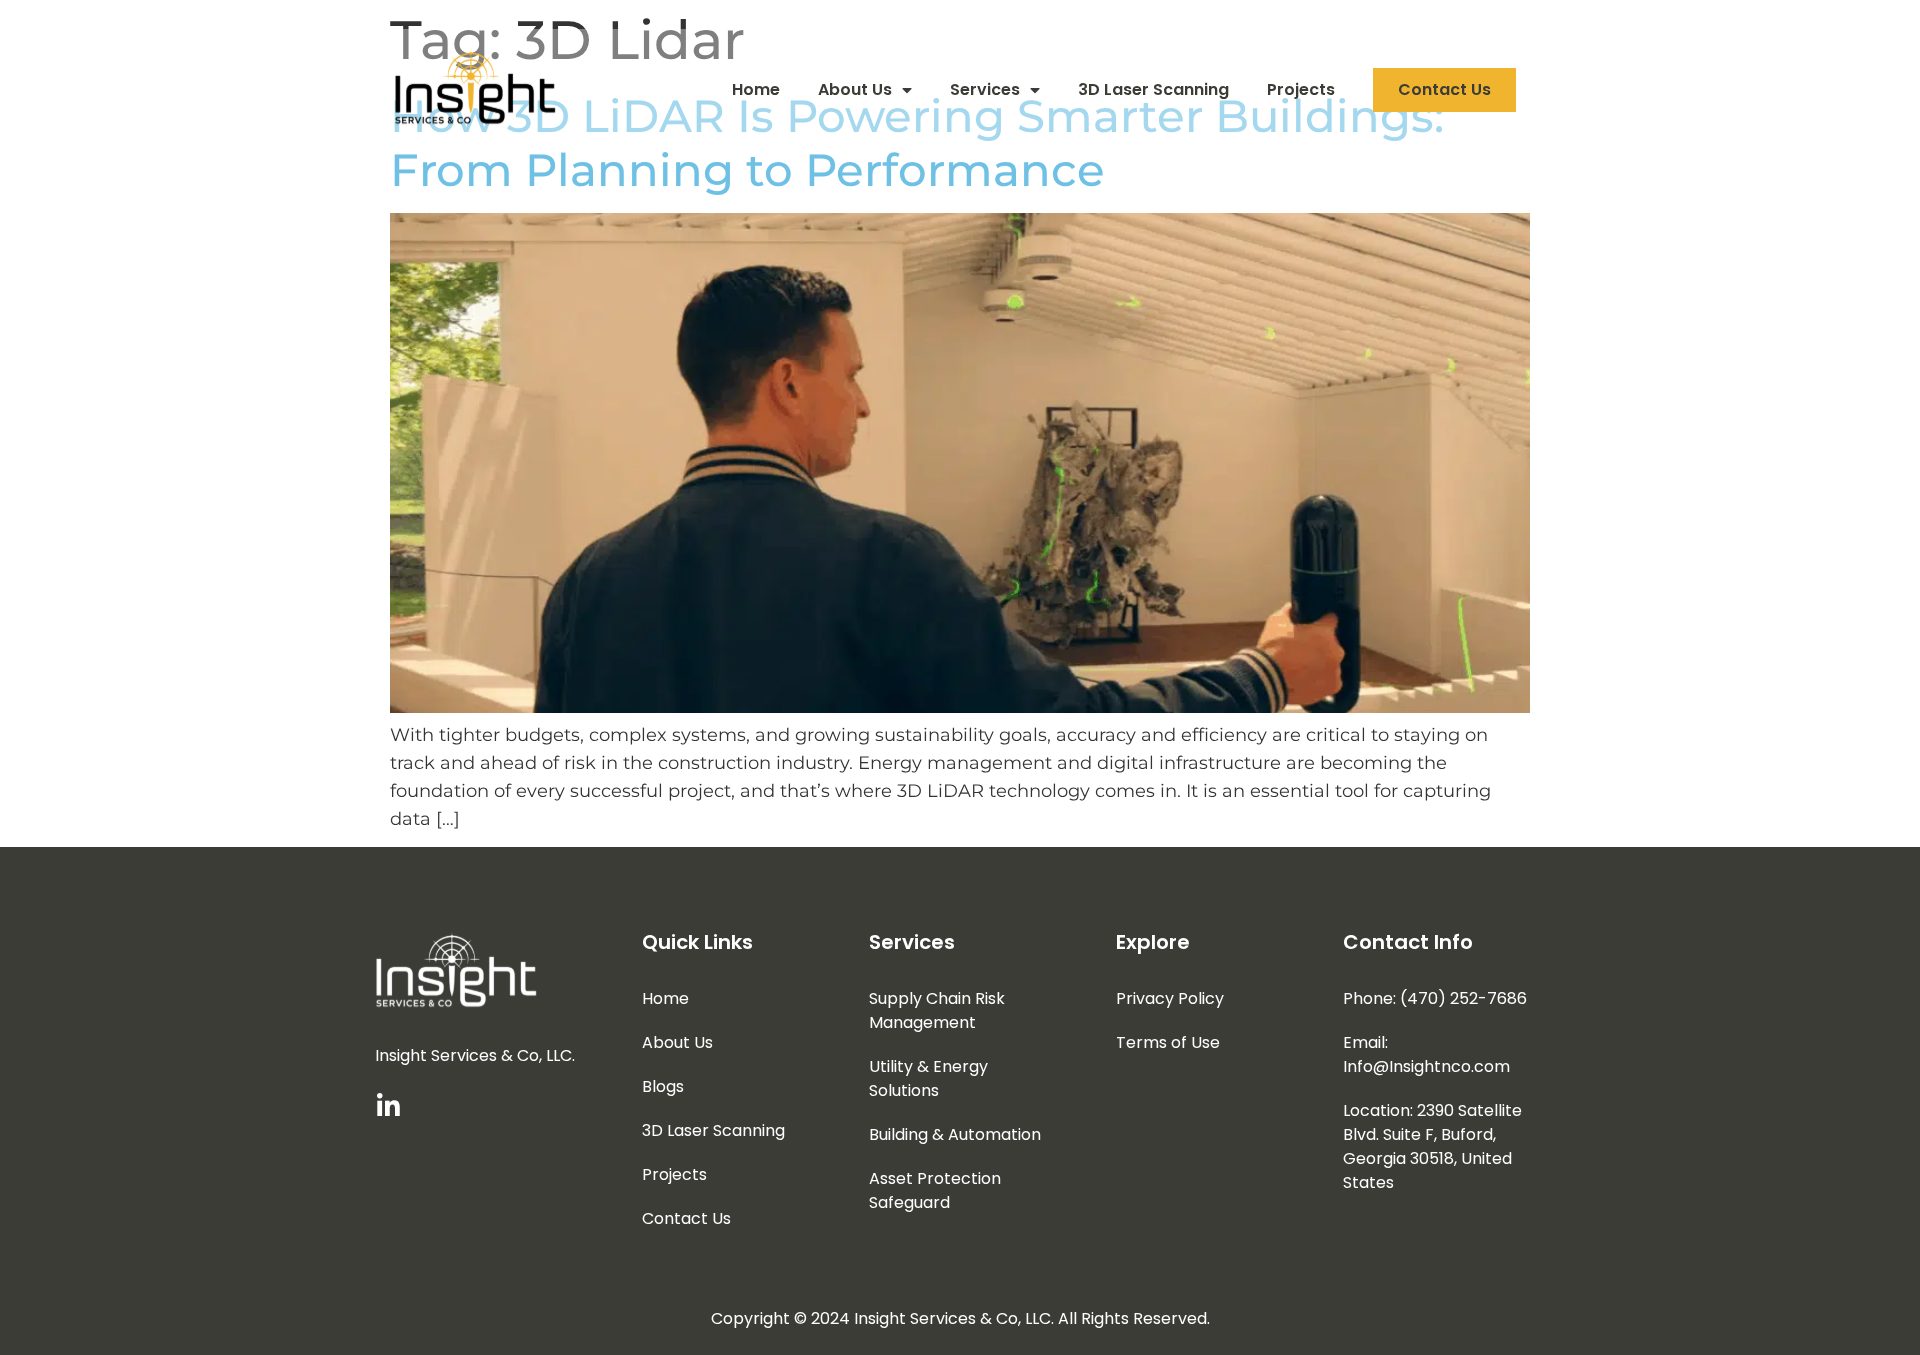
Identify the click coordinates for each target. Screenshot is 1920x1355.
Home (756, 89)
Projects (1301, 89)
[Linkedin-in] (388, 1106)
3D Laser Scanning (1153, 89)
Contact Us (1444, 89)
